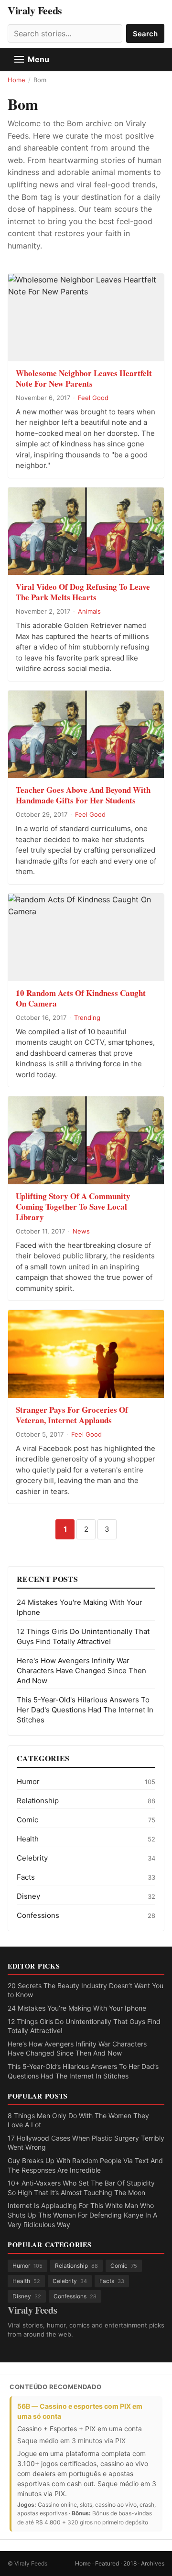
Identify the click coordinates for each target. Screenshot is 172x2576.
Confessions (38, 1915)
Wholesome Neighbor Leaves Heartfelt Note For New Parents (84, 378)
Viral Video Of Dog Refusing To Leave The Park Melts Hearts (83, 592)
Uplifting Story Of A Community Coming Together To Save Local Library (73, 1207)
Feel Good (93, 398)
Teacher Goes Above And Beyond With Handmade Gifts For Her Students (83, 795)
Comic (27, 1820)
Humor (28, 1781)
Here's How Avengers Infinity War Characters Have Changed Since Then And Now (81, 1671)
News (81, 1231)
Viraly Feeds (35, 11)
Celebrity (32, 1858)
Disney (28, 1896)
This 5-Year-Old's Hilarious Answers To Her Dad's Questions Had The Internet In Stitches (85, 1710)
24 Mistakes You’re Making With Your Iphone (77, 2008)
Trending (87, 1017)
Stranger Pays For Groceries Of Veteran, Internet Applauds (72, 1415)
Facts (26, 1877)
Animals (89, 611)
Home (16, 80)
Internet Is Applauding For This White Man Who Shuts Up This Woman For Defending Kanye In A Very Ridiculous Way (82, 2215)
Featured (107, 2563)
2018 (130, 2563)
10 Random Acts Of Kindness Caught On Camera (81, 998)
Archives (153, 2563)
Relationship (38, 1801)
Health (28, 1839)
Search (145, 34)
